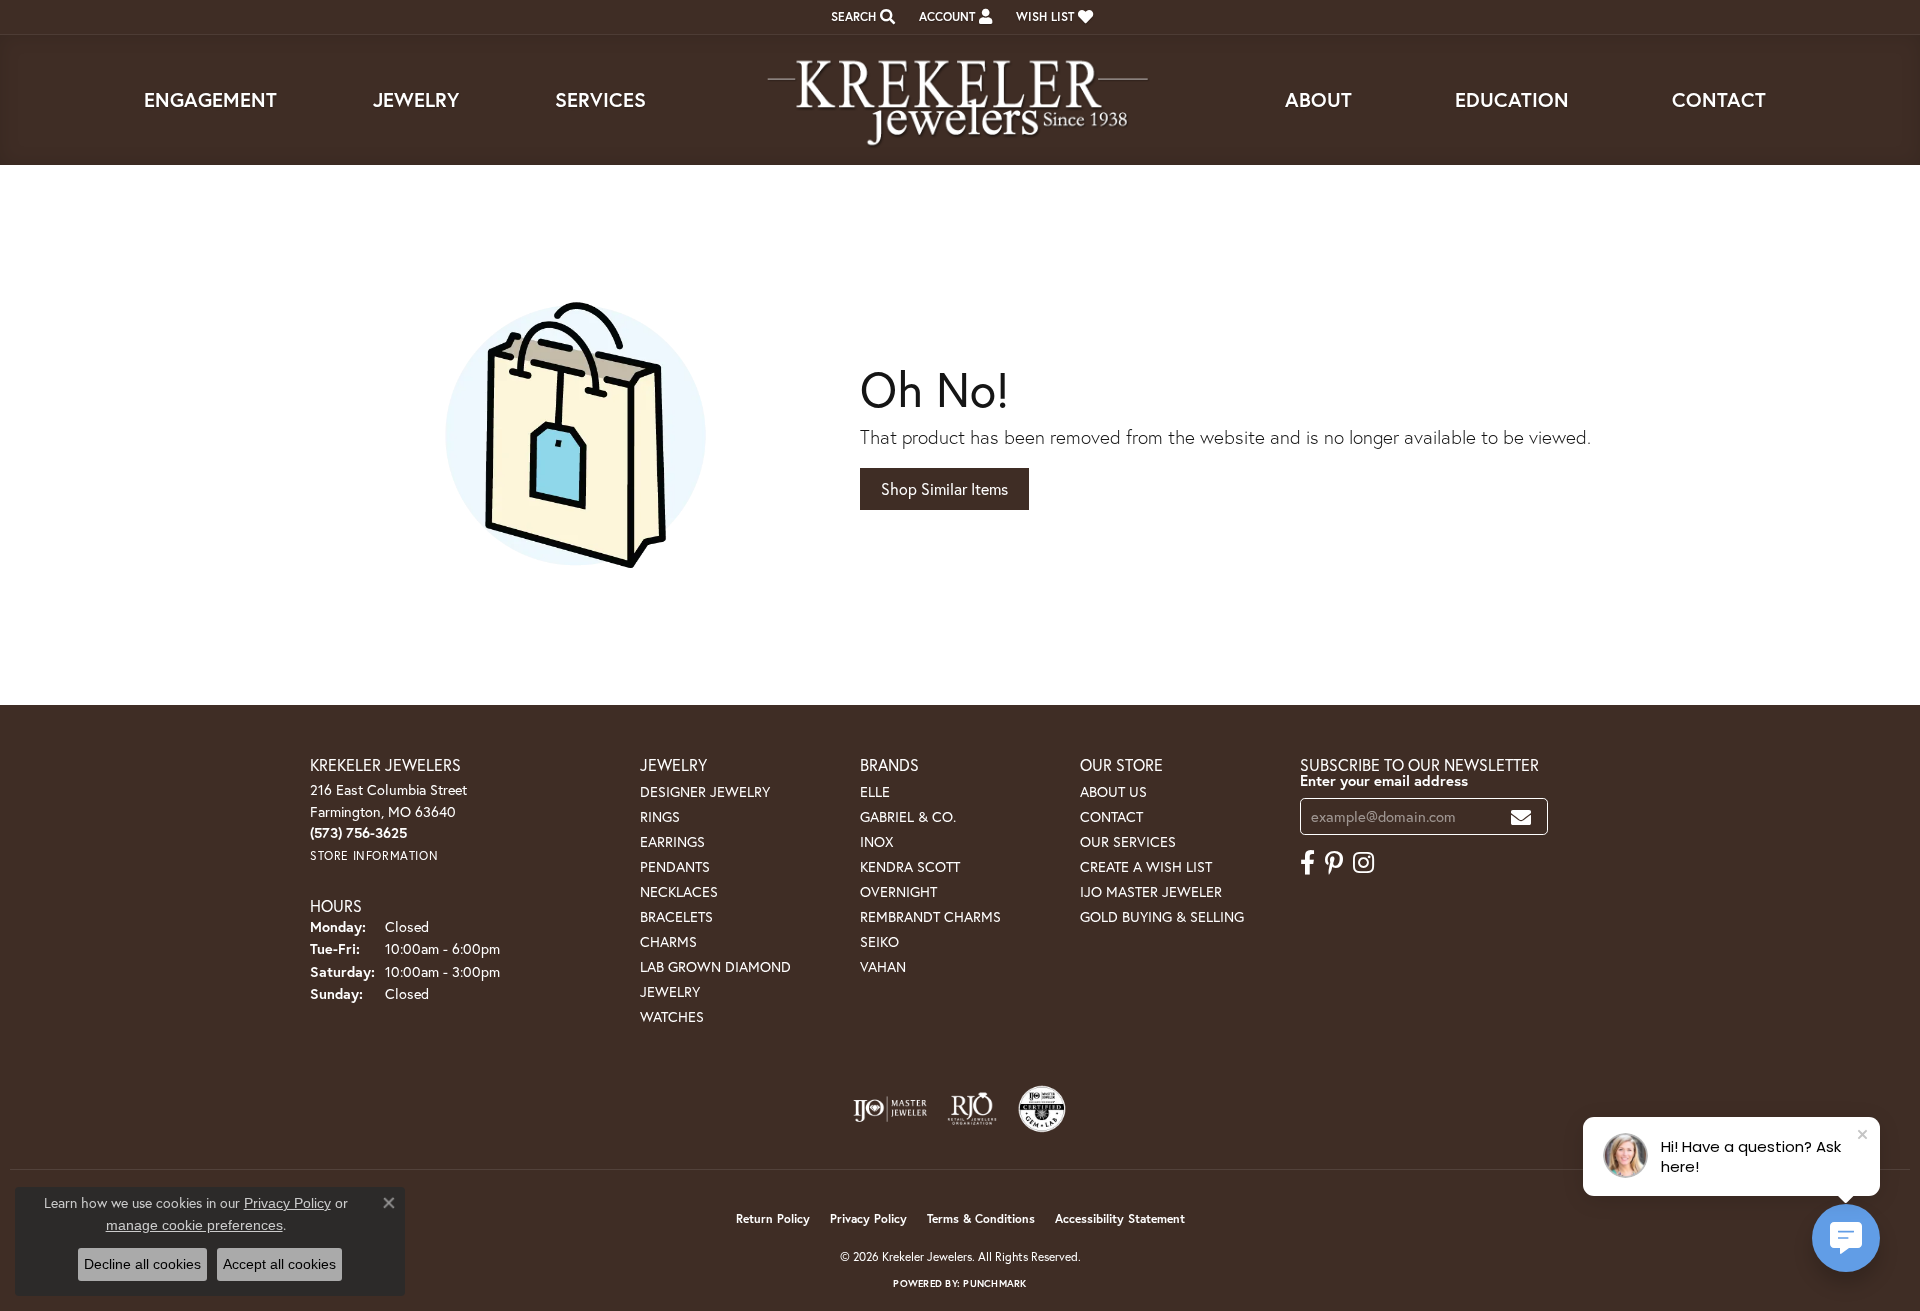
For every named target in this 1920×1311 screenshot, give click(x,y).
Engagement (210, 99)
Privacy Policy (868, 1218)
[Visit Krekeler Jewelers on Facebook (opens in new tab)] (1307, 863)
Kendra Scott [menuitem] (910, 866)
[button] (861, 17)
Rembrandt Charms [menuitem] (930, 916)
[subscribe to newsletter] (1521, 816)
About (1318, 99)
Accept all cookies (279, 1264)
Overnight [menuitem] (898, 891)
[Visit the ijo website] (890, 1109)
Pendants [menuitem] (675, 866)
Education (1512, 99)
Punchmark (994, 1283)
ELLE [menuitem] (875, 791)
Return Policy (773, 1218)
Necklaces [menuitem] (679, 891)
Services (600, 99)
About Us (1113, 791)
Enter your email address (1384, 780)
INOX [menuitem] (876, 841)
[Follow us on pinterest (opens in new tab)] (1334, 863)
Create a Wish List (1146, 866)
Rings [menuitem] (660, 816)
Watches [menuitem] (672, 1016)
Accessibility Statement (1120, 1218)
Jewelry (416, 99)
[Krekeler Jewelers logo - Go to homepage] (960, 100)
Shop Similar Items (944, 488)
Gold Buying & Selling (1162, 916)
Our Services (1128, 841)
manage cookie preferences (194, 1225)
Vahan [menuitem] (883, 966)
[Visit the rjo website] (972, 1109)
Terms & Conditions (981, 1218)
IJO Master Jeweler (1151, 891)
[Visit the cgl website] (1042, 1109)
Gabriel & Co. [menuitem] (908, 816)
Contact (1719, 99)
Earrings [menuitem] (672, 841)
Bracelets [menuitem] (676, 916)
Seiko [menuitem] (879, 941)
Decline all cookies (142, 1264)
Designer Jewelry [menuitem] (705, 791)
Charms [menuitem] (668, 941)
